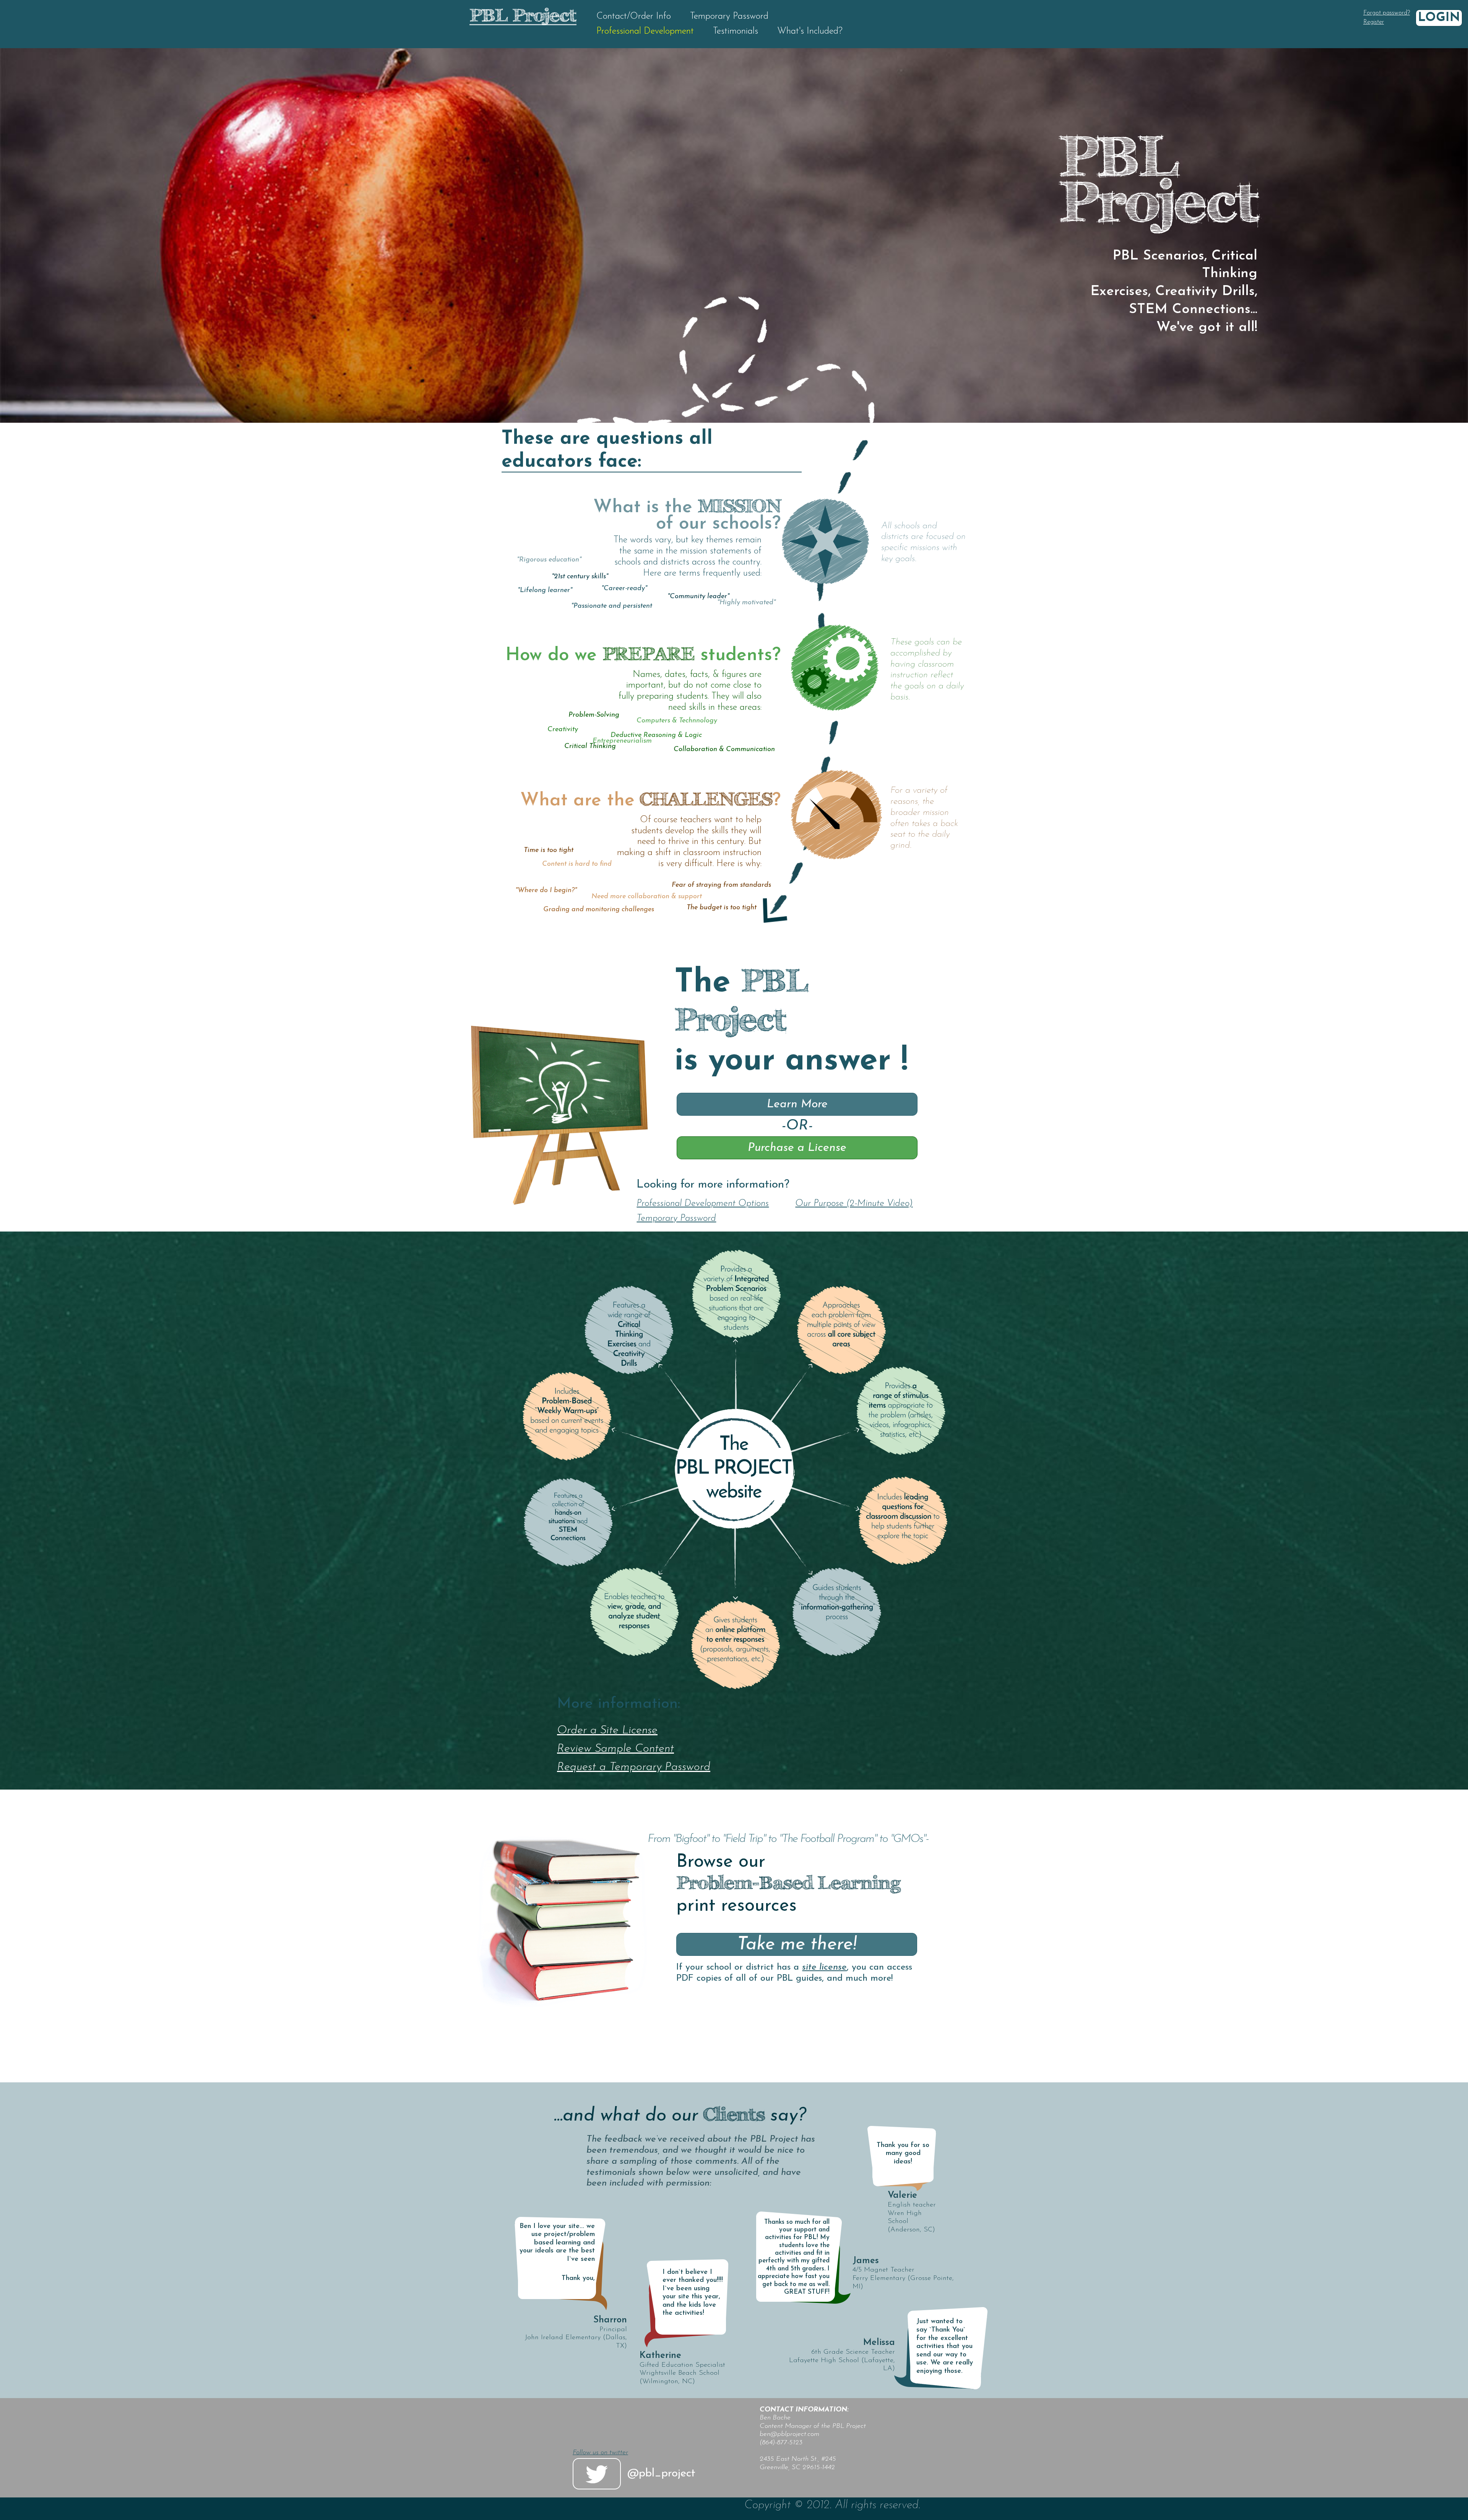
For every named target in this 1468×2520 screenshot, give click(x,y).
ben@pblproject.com (789, 2434)
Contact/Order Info (634, 16)
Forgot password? (1387, 13)
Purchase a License (797, 1148)
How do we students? (643, 656)
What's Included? (810, 31)
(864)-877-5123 (781, 2443)
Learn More (797, 1104)
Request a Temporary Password (634, 1767)
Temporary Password (729, 16)
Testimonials (736, 31)
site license (824, 1967)
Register (1374, 22)
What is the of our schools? (687, 516)
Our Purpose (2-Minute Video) (854, 1204)
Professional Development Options (703, 1204)
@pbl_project (661, 2474)
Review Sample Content (615, 1749)
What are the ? (650, 801)
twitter (597, 2474)
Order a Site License (607, 1731)
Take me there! (797, 1945)
